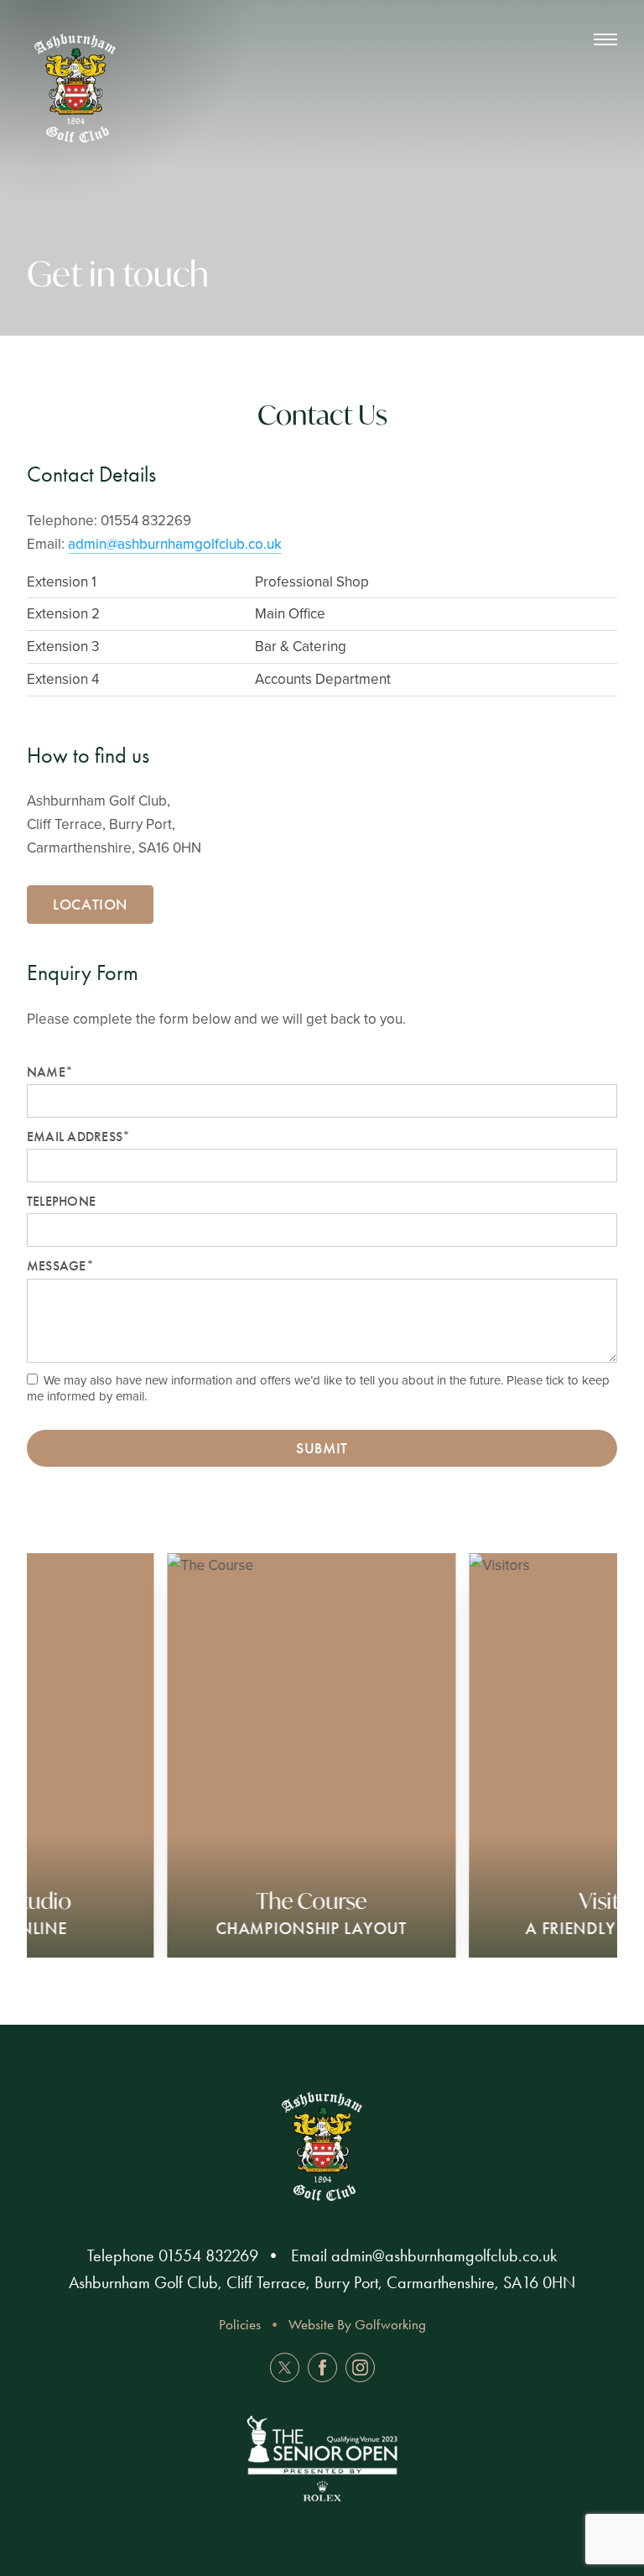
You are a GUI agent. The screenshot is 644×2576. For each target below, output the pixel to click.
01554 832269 (208, 2255)
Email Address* (78, 1137)
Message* (60, 1266)
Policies (240, 2324)
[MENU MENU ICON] (597, 40)
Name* (50, 1072)
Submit (322, 1448)
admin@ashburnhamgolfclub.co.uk (175, 544)
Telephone (61, 1201)
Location (90, 905)
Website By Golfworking (357, 2324)
